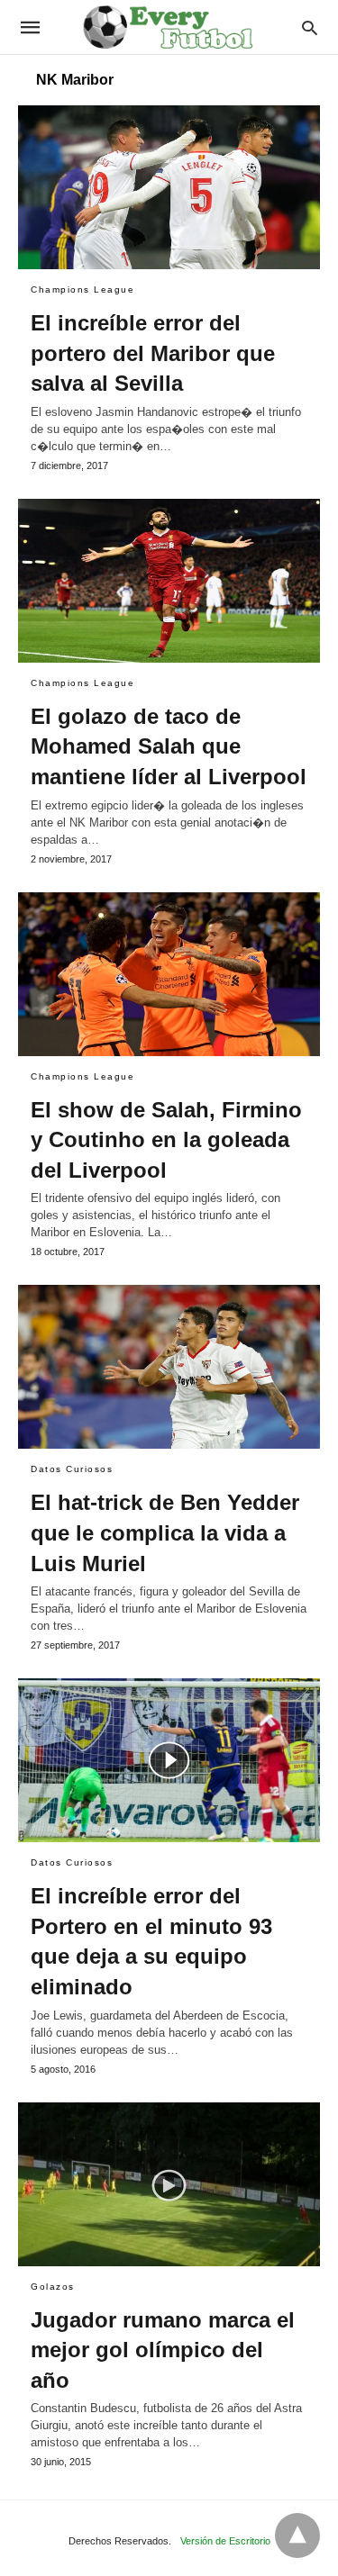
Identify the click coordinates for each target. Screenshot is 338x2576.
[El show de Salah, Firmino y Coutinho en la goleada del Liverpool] (169, 974)
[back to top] (297, 2535)
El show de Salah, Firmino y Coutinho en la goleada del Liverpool (166, 1140)
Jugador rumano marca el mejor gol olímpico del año (163, 2350)
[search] (310, 27)
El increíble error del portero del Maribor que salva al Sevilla (153, 353)
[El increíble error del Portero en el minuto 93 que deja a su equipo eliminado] (169, 1760)
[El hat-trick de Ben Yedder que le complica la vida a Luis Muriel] (169, 1367)
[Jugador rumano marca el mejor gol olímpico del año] (169, 2184)
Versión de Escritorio (225, 2541)
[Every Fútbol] (168, 27)
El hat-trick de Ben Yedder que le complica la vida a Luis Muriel (165, 1532)
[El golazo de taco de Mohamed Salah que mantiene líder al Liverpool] (169, 581)
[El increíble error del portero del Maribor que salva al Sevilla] (169, 187)
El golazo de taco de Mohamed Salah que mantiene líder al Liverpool (169, 746)
